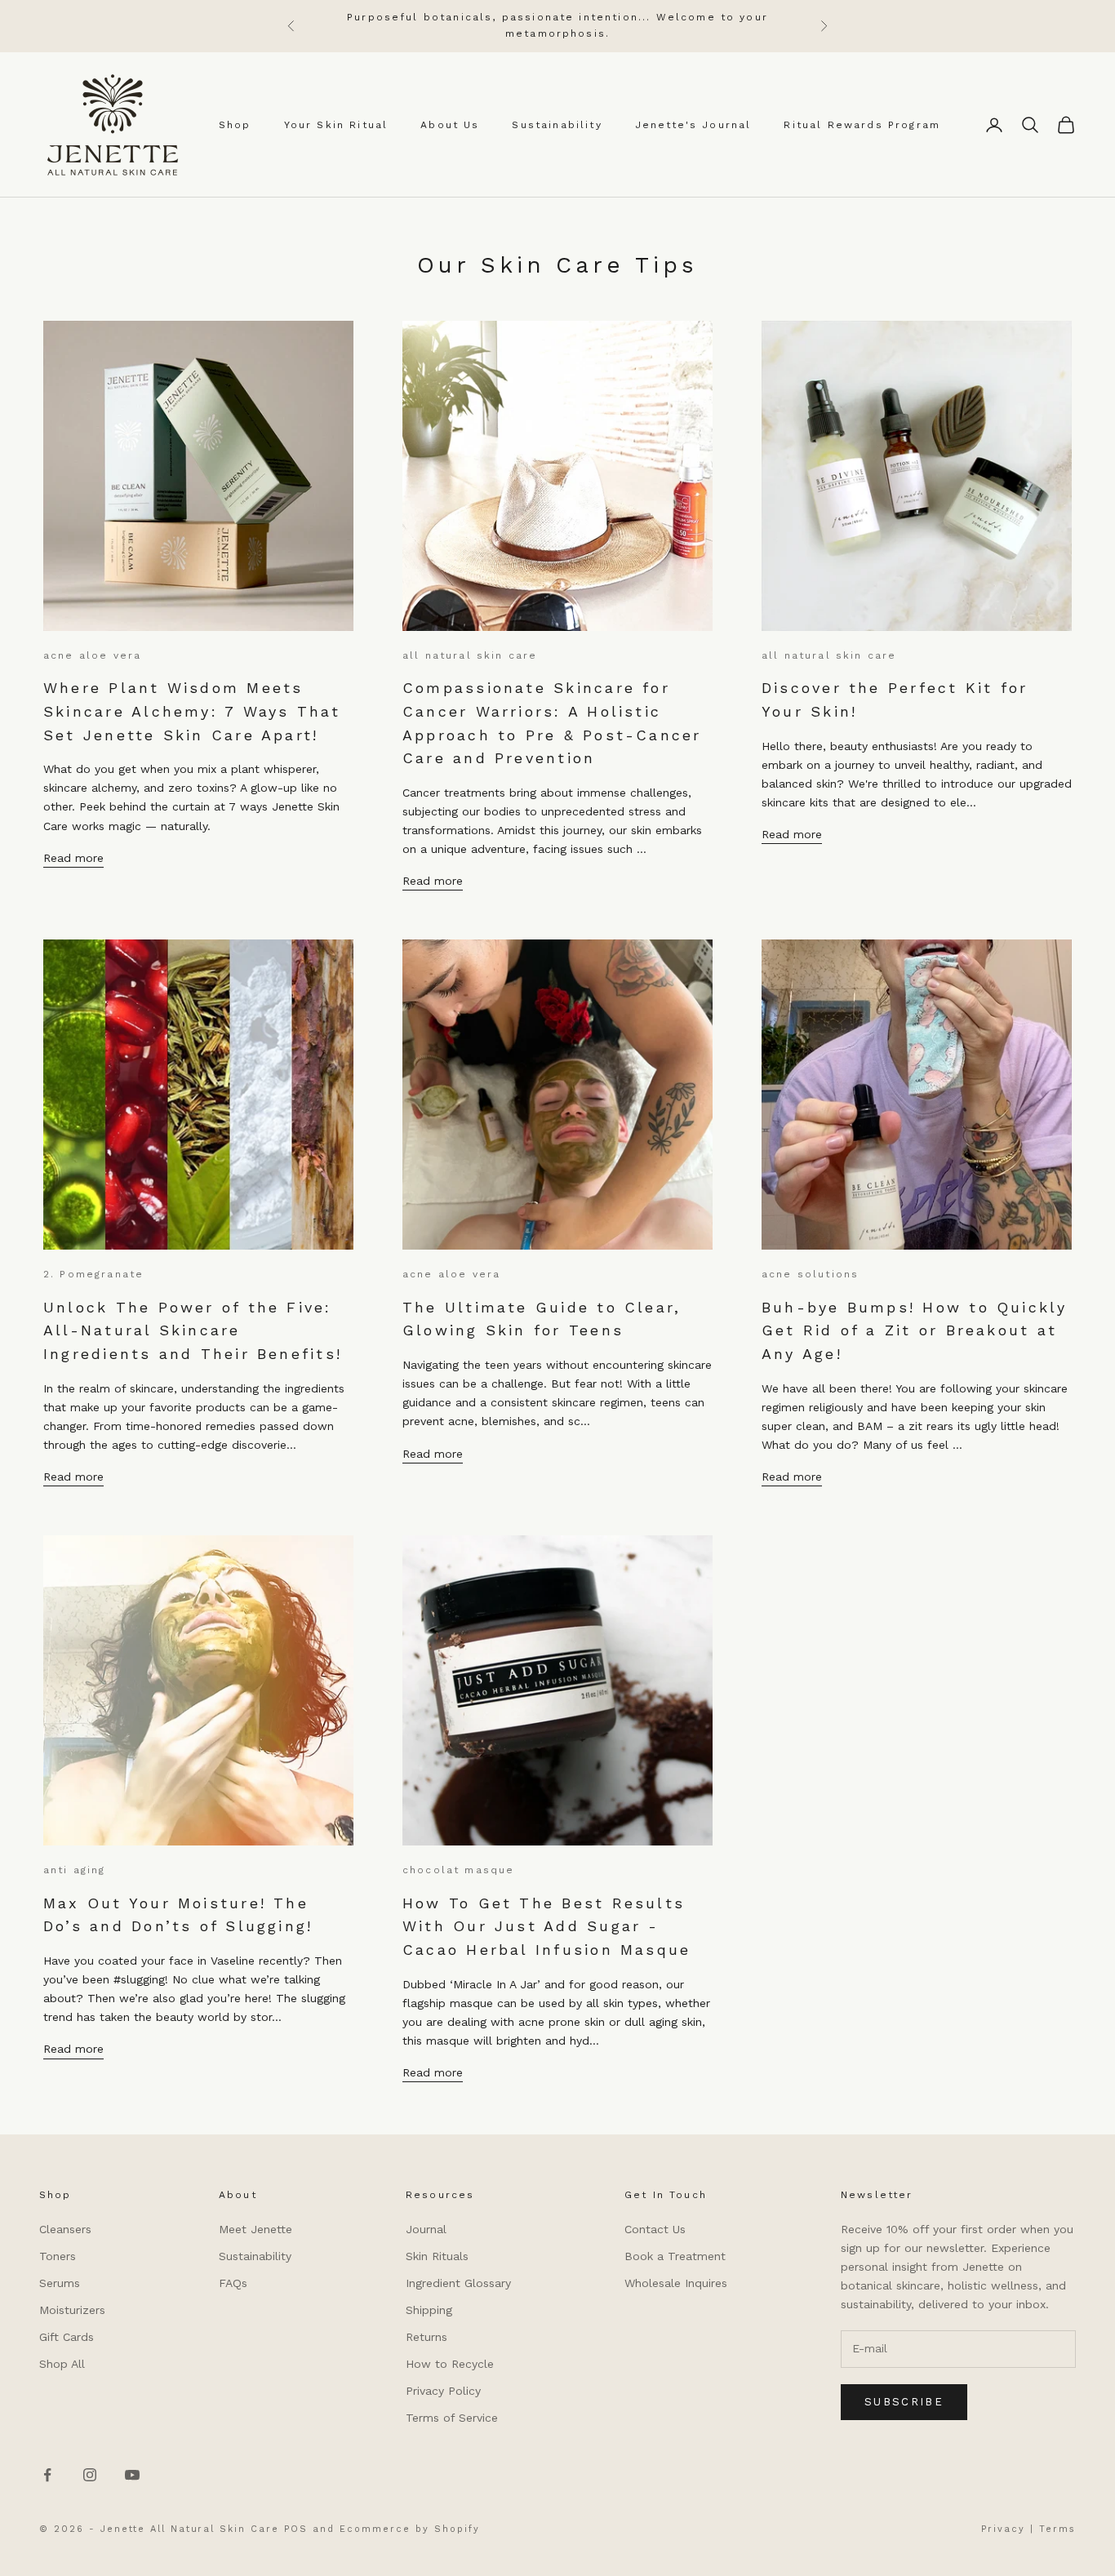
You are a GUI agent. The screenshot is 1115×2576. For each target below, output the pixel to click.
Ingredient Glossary (458, 2283)
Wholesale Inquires (676, 2283)
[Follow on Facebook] (47, 2475)
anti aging (75, 1870)
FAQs (233, 2283)
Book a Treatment (675, 2256)
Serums (60, 2283)
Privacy (1003, 2529)
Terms (1057, 2529)
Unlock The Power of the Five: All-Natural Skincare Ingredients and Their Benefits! (193, 1330)
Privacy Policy (443, 2391)
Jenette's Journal (693, 125)
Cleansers (65, 2229)
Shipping (429, 2310)
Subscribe (904, 2402)
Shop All (62, 2364)
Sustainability (557, 125)
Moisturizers (72, 2310)
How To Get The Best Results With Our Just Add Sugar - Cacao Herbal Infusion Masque (546, 1926)
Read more (73, 858)
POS (296, 2529)
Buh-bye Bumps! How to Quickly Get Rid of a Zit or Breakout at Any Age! (915, 1330)
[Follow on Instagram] (90, 2475)
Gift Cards (67, 2337)
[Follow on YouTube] (132, 2475)
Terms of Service (452, 2418)
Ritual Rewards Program (862, 125)
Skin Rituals (437, 2256)
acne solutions (810, 1274)
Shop (235, 125)
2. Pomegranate (93, 1274)
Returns (426, 2337)
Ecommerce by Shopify (410, 2529)
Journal (426, 2229)
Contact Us (655, 2229)
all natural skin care (470, 655)
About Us (450, 125)
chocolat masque (458, 1870)
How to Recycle (450, 2364)
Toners (58, 2256)
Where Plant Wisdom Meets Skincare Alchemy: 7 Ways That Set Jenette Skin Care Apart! (192, 711)
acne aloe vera (92, 655)
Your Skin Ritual (336, 125)
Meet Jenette (255, 2229)
